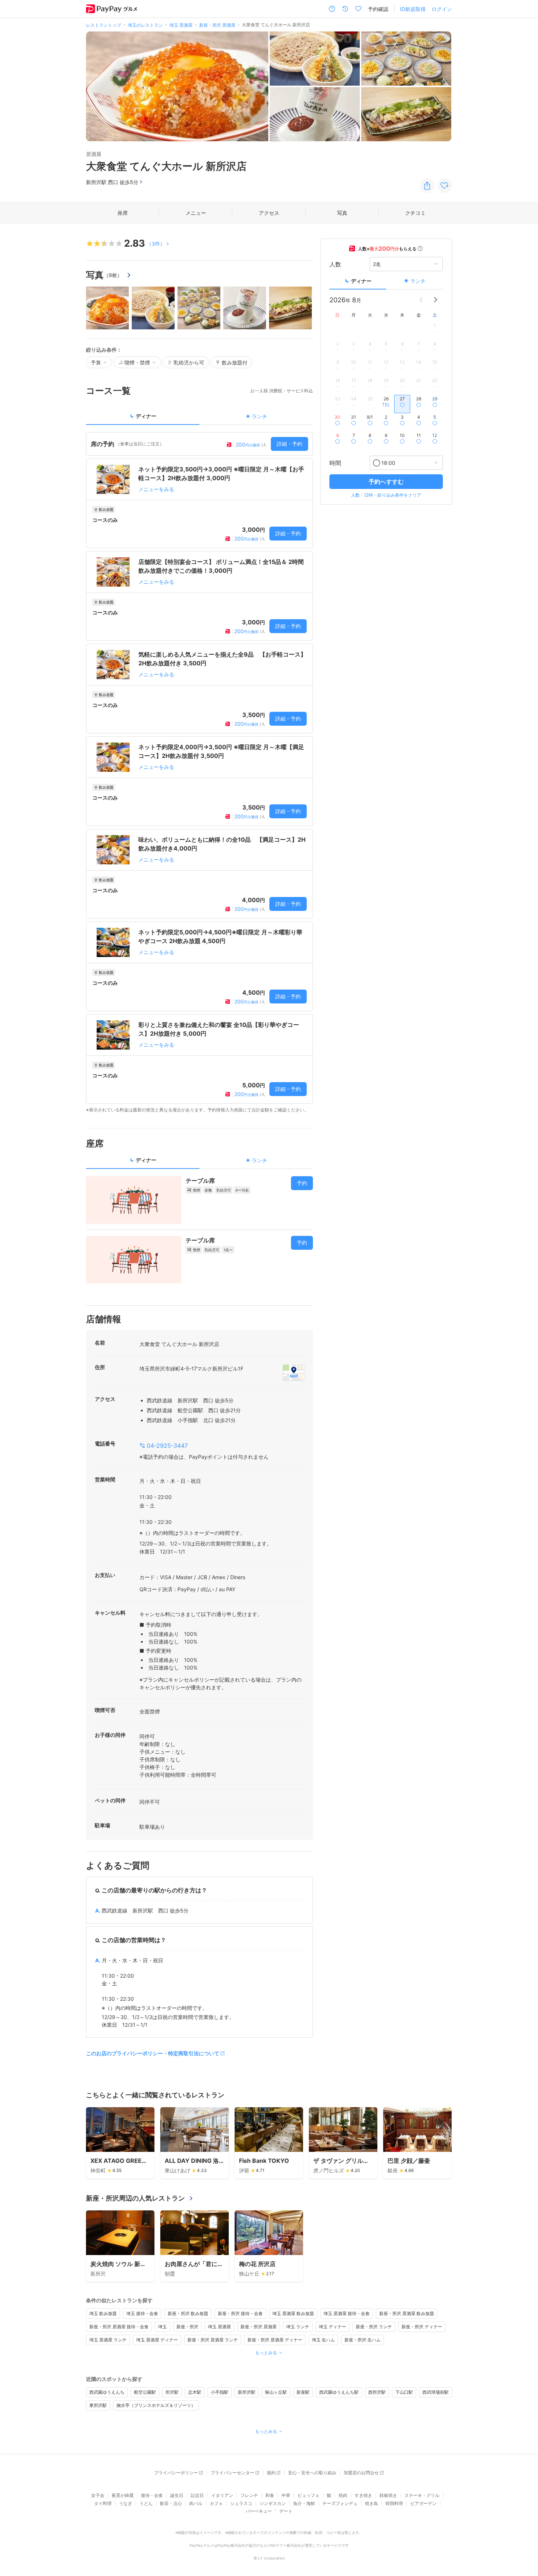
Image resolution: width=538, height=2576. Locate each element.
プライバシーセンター (232, 2473)
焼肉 (343, 2495)
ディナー (361, 281)
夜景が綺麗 (123, 2495)
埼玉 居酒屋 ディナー (157, 2340)
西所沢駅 (377, 2392)
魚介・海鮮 (304, 2503)
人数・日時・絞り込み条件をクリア (386, 495)
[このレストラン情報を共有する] (427, 186)
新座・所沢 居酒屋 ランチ (213, 2340)
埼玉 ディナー (332, 2327)
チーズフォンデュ (340, 2503)
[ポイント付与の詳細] (420, 248)
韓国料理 (394, 2503)
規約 (271, 2473)
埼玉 (162, 2327)
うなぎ (126, 2503)
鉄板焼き (388, 2495)
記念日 (197, 2495)
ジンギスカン (273, 2503)
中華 (286, 2495)
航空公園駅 (145, 2392)
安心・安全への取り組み (312, 2473)
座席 (123, 213)
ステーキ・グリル (422, 2495)
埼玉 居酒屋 (219, 2327)
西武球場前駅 (436, 2392)
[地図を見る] (294, 1372)
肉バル (196, 2503)
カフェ (216, 2503)
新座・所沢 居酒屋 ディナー (275, 2340)
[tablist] (199, 418)
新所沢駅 (247, 2392)
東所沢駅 (98, 2405)
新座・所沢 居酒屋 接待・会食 (119, 2327)
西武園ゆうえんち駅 (339, 2392)
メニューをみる (156, 489)
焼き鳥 (371, 2503)
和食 (270, 2495)
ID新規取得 (413, 9)
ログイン (442, 9)
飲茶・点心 (171, 2503)
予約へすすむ (386, 482)
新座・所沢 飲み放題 (188, 2313)
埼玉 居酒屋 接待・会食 (347, 2313)
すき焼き (363, 2495)
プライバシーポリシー (176, 2473)
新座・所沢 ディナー (422, 2327)
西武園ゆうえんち (107, 2392)
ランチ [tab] (259, 416)
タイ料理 (103, 2503)
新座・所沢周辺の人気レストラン (135, 2198)
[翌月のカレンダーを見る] (436, 300)
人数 (335, 264)
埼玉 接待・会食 (142, 2313)
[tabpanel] (199, 773)
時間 (335, 463)
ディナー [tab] (146, 416)
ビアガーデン (423, 2503)
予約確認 (378, 9)
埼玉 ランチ (298, 2327)
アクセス (269, 213)
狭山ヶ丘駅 (276, 2392)
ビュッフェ (309, 2495)
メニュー (196, 213)
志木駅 (195, 2392)
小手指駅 (220, 2392)
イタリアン (222, 2495)
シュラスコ (241, 2503)
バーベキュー (259, 2511)
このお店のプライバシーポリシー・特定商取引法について (153, 2053)
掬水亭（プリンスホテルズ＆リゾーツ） (156, 2405)
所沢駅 (172, 2392)
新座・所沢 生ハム (363, 2340)
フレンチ (249, 2495)
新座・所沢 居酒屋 (259, 2327)
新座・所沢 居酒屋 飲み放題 (407, 2313)
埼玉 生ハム (323, 2340)
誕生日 (177, 2495)
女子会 (98, 2495)
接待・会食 (152, 2495)
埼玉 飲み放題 (103, 2313)
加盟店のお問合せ (361, 2473)
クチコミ (415, 213)
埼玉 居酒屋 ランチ (108, 2340)
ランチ (418, 281)
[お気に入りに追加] (445, 186)
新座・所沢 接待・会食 (240, 2313)
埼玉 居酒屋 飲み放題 (293, 2313)
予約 (302, 1183)
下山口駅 (404, 2392)
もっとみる (266, 2353)
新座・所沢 (187, 2327)
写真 (342, 213)
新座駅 (303, 2392)
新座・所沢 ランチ (374, 2327)
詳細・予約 (289, 444)
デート (286, 2511)
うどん (146, 2503)
